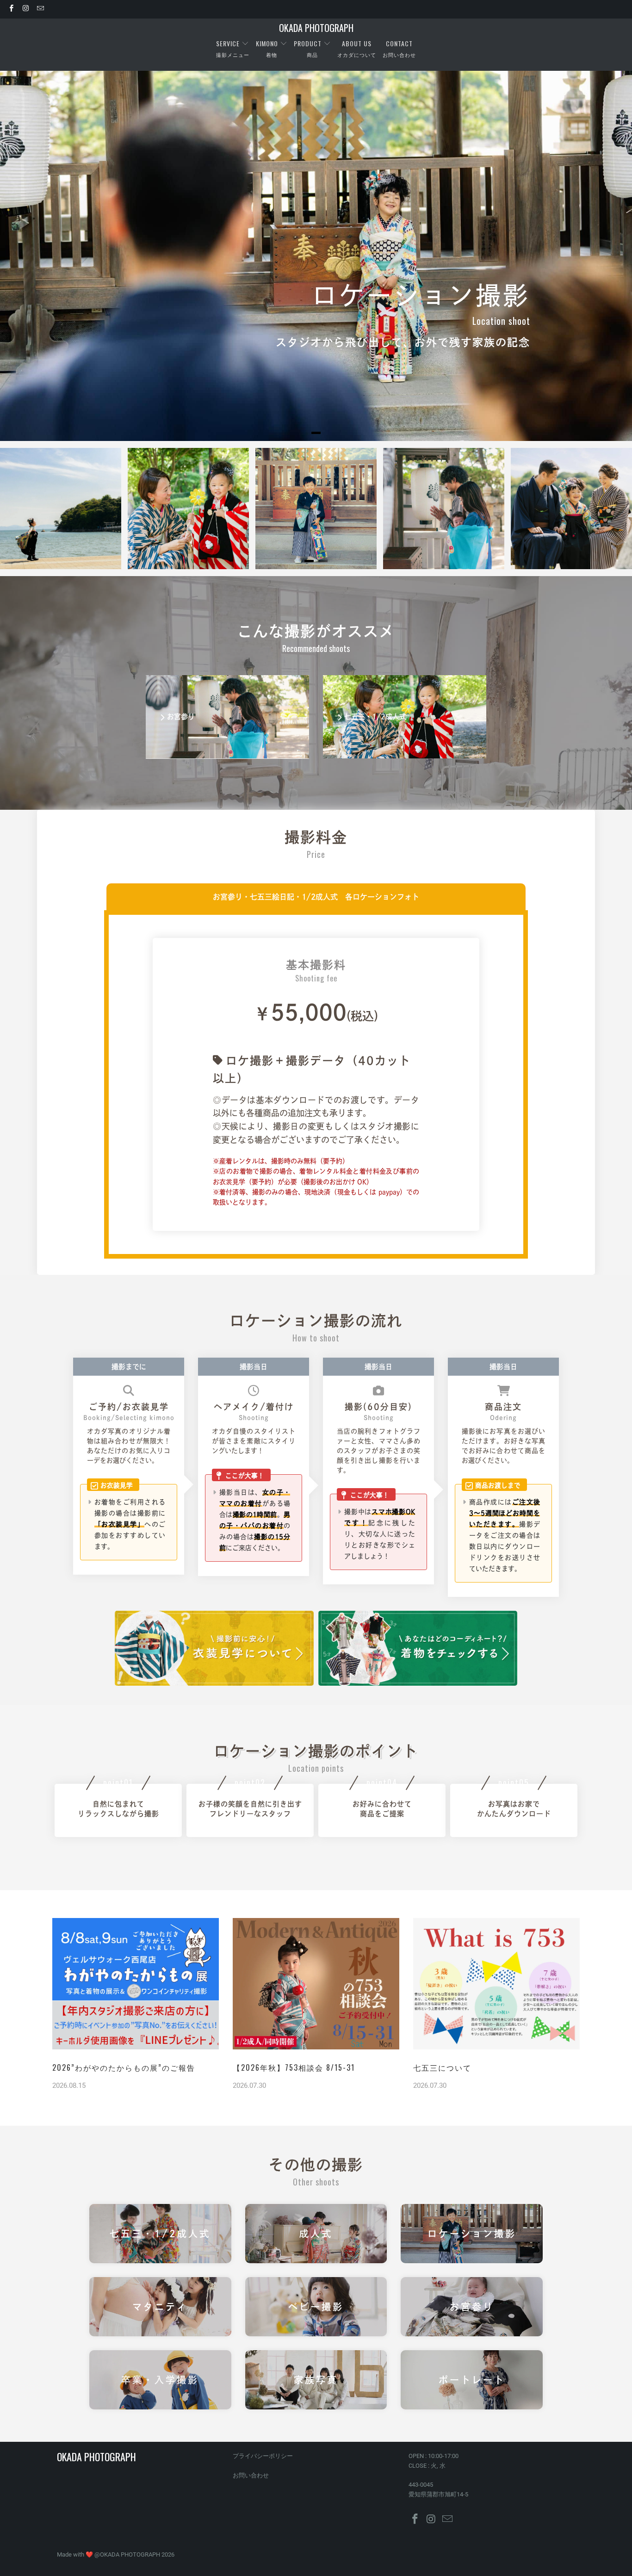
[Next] (604, 509)
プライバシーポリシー (263, 2456)
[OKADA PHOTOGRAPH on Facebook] (11, 9)
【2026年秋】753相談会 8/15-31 (294, 2067)
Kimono (267, 43)
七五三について (442, 2067)
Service (229, 43)
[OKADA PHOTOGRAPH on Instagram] (25, 9)
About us (357, 43)
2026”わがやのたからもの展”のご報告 (124, 2067)
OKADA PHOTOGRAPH (130, 2554)
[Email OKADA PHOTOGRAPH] (40, 9)
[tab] (316, 433)
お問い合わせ (251, 2475)
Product (308, 43)
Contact (399, 43)
